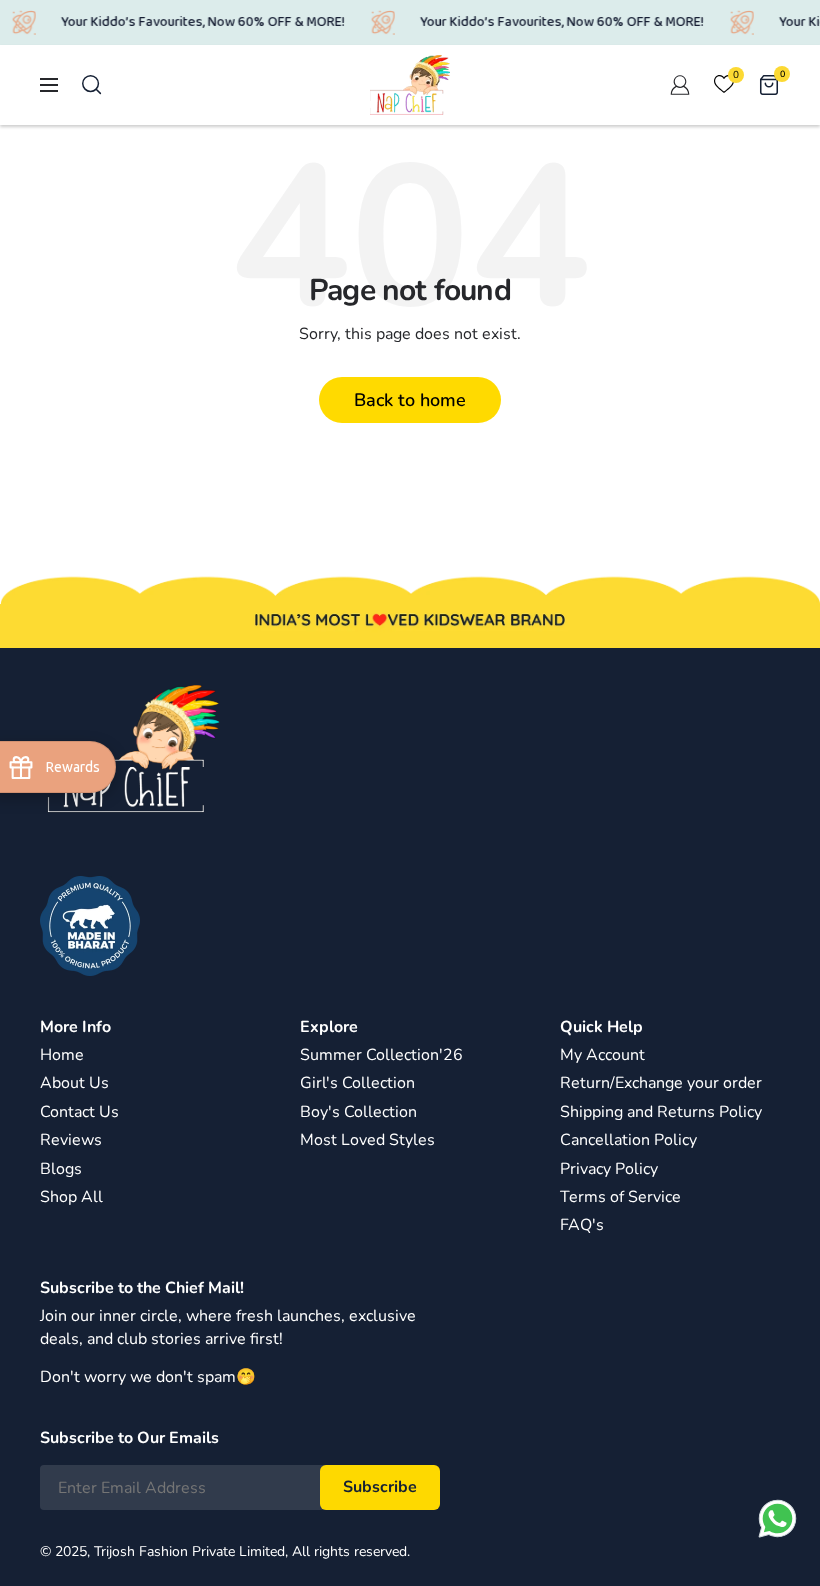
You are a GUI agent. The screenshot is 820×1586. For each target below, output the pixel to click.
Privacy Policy (609, 1169)
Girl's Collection (357, 1083)
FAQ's (582, 1225)
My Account (602, 1055)
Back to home (410, 400)
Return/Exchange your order (661, 1083)
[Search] (92, 85)
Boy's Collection (358, 1112)
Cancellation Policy (628, 1140)
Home (62, 1055)
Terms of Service (620, 1197)
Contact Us (79, 1112)
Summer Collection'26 (381, 1055)
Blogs (61, 1169)
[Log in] (680, 85)
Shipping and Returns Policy (661, 1112)
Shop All (71, 1197)
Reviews (71, 1140)
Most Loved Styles (367, 1140)
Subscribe (380, 1487)
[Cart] (769, 85)
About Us (74, 1083)
